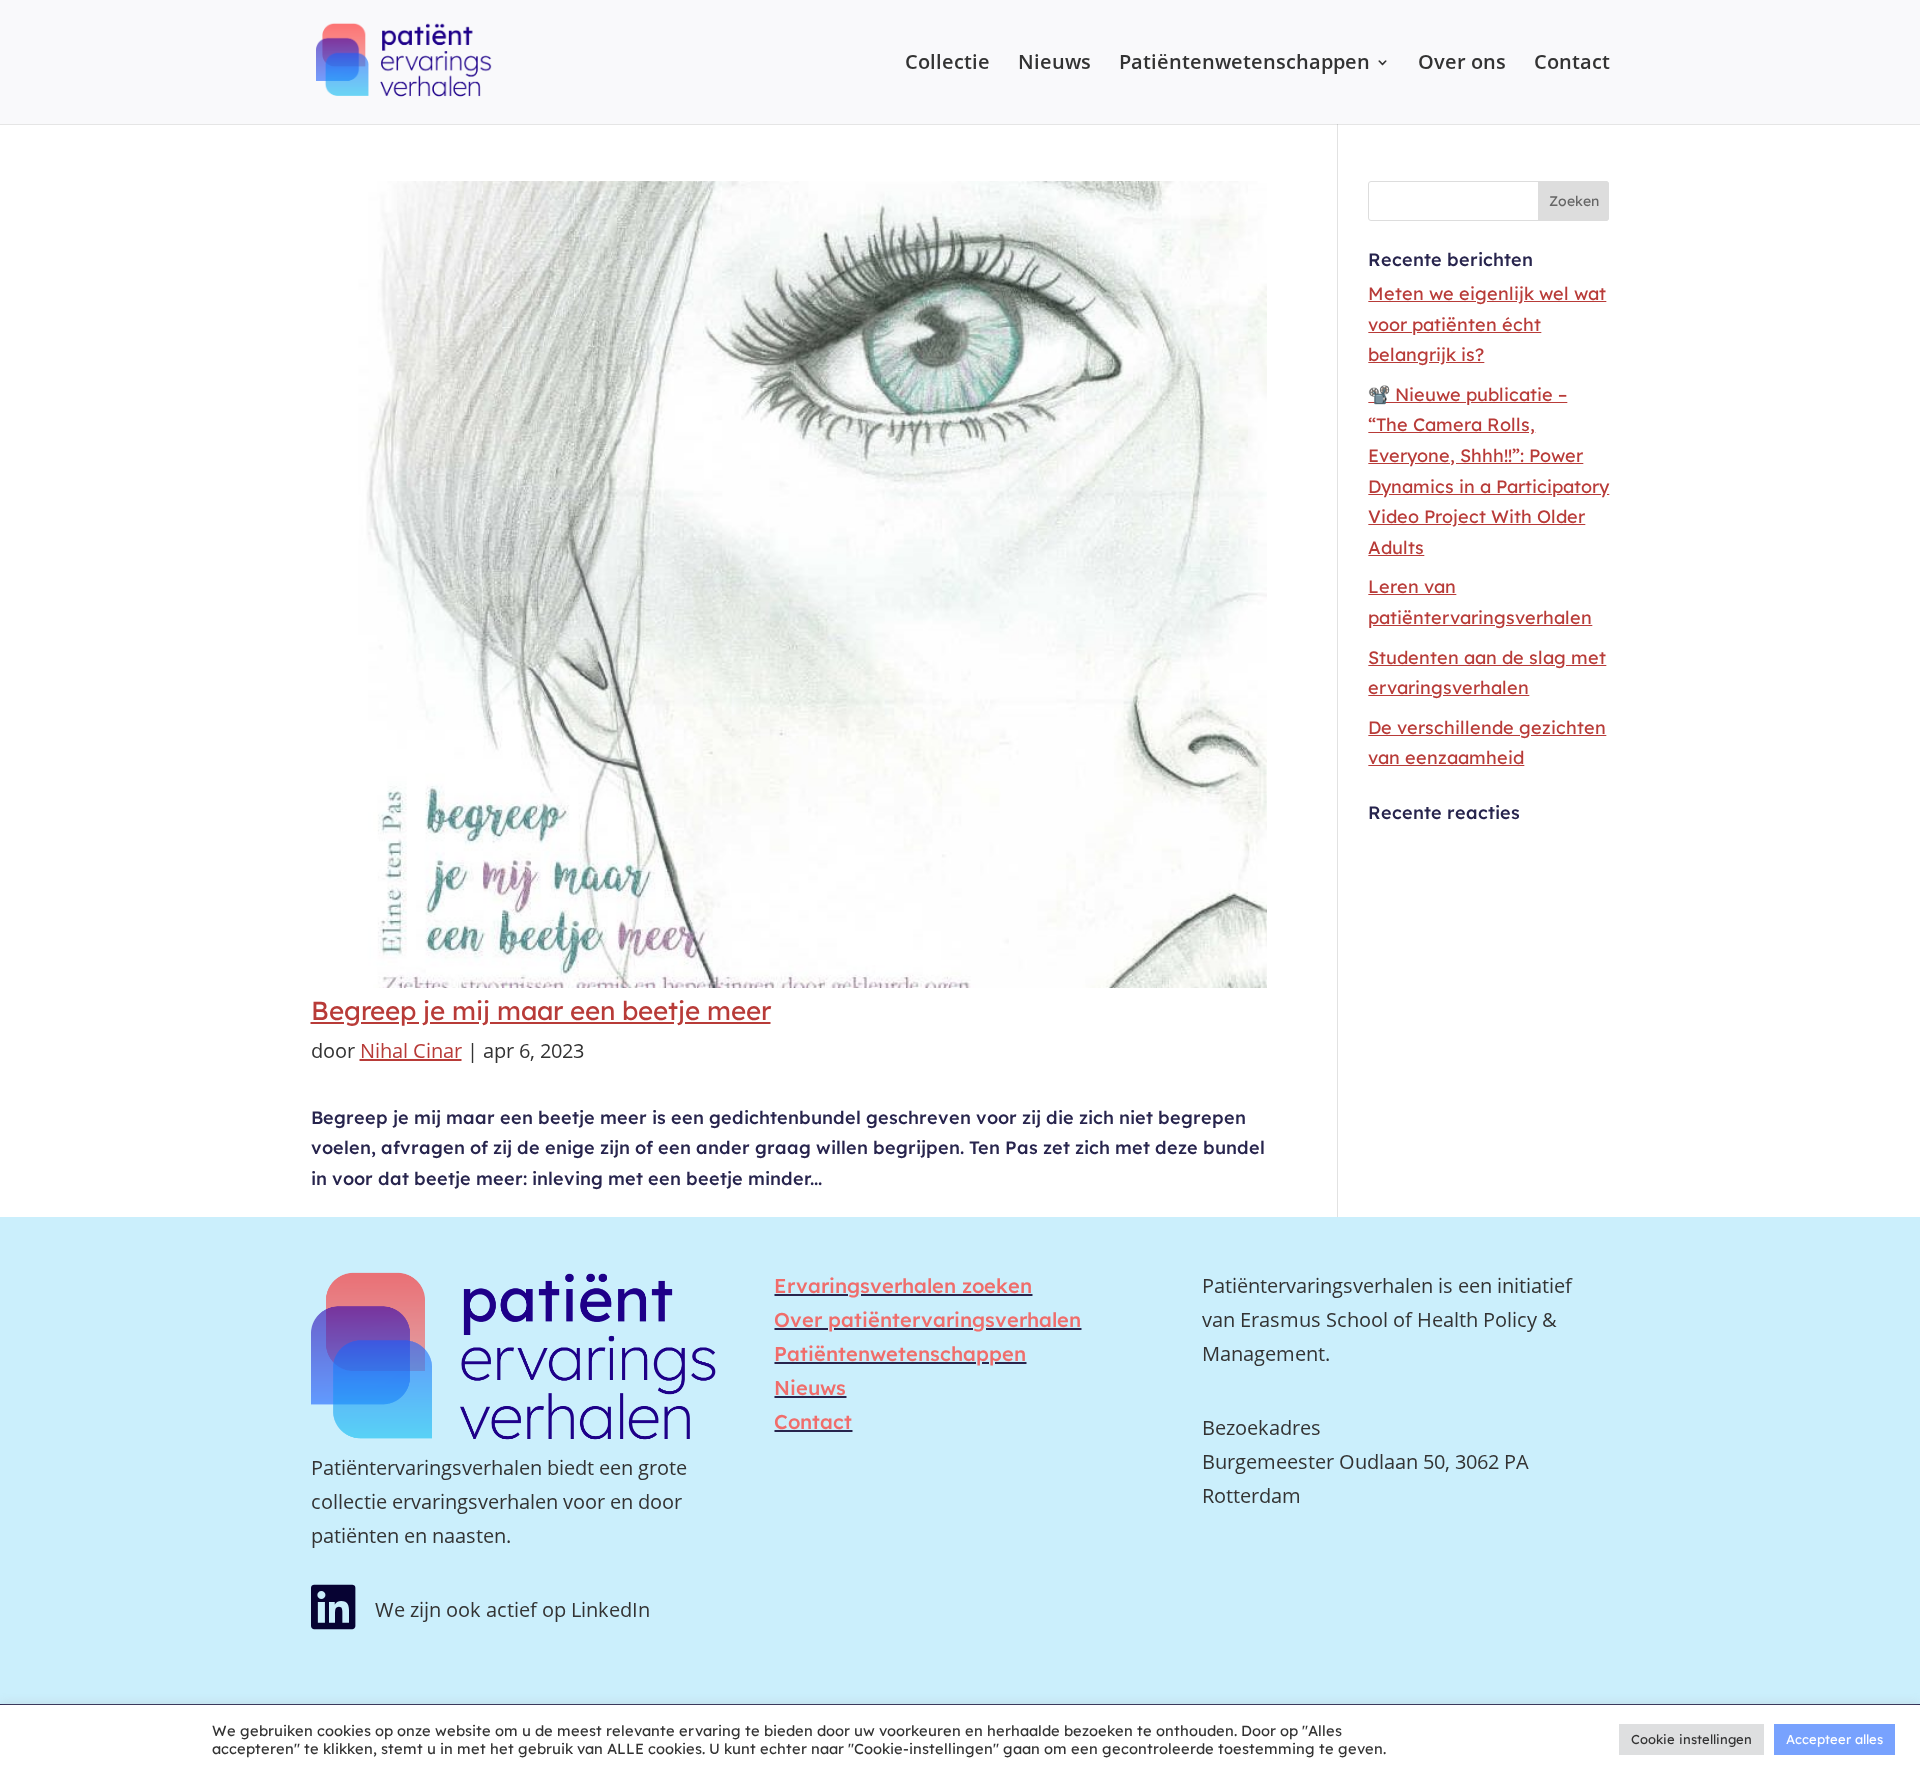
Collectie (947, 65)
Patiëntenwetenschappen (1244, 65)
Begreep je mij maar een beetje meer (541, 1010)
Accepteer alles (1834, 1739)
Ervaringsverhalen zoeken (903, 1285)
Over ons (1462, 65)
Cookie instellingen (1691, 1739)
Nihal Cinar (411, 1050)
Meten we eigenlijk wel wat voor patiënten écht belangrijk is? (1487, 324)
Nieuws (1054, 65)
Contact (1572, 65)
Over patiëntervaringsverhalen (927, 1319)
